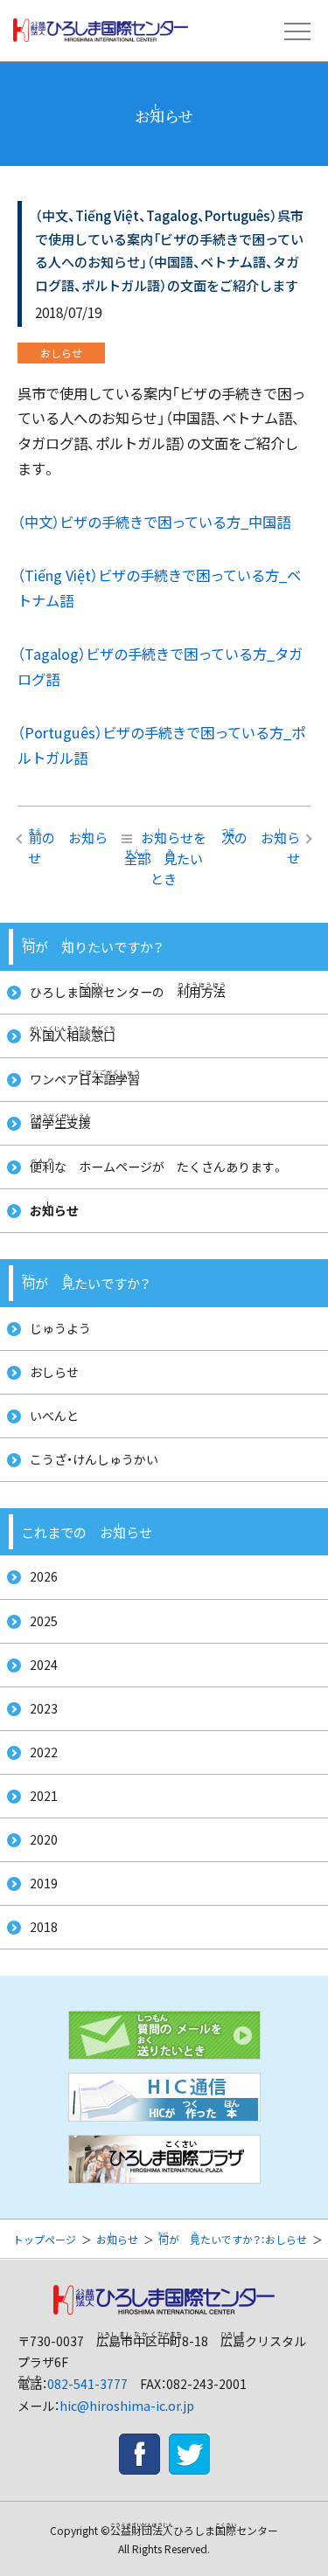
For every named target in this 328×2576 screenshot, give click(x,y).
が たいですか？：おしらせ (233, 2239)
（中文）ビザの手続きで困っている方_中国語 (154, 522)
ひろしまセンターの (128, 990)
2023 (44, 1708)
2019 (44, 1883)
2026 (44, 1576)
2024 (44, 1665)
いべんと (54, 1416)
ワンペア (85, 1078)
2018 (44, 1927)
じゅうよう (60, 1328)
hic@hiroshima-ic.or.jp (127, 2406)
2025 (44, 1621)
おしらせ (54, 1372)
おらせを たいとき (165, 857)
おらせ (54, 1210)
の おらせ (68, 846)
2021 (44, 1796)
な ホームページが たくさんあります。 (157, 1166)
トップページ (45, 2239)
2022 (44, 1752)
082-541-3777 (87, 2384)
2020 (44, 1839)
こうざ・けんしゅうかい (94, 1459)
